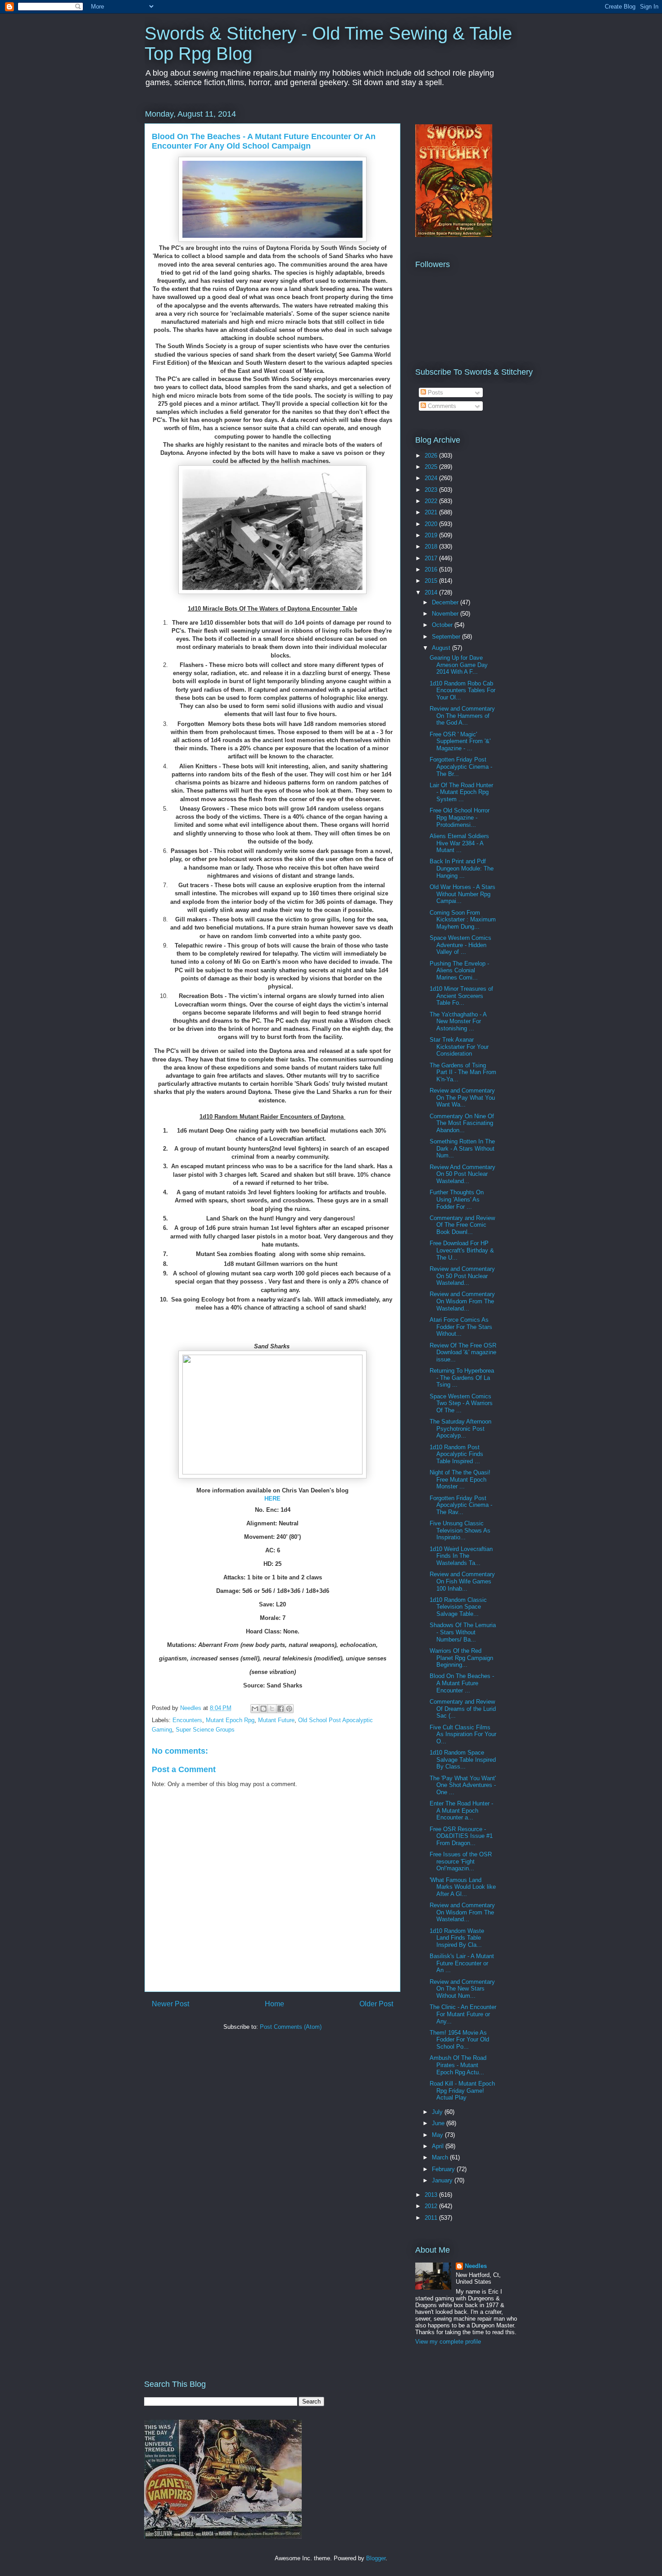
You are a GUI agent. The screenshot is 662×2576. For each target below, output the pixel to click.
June (439, 2123)
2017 (432, 558)
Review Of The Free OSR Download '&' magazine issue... (463, 1352)
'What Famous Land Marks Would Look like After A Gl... (463, 1887)
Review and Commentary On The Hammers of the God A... (462, 716)
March (441, 2157)
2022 (432, 501)
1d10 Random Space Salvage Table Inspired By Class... (463, 1760)
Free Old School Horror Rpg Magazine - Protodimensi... (460, 817)
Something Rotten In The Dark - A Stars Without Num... (462, 1148)
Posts (435, 392)
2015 (432, 581)
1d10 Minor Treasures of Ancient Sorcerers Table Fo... (461, 996)
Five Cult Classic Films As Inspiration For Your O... (463, 1734)
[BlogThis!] (263, 1709)
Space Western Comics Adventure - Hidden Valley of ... (460, 945)
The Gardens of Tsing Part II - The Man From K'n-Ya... (463, 1072)
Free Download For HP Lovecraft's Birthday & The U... (462, 1250)
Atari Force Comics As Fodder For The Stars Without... (461, 1327)
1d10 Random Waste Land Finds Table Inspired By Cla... (457, 1938)
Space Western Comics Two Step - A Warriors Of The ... (461, 1403)
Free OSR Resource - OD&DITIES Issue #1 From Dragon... (461, 1836)
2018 (432, 546)
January (443, 2180)
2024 (432, 478)
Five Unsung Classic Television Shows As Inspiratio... (460, 1530)
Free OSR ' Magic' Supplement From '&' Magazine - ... (460, 741)
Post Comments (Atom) (291, 2027)
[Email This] (255, 1709)
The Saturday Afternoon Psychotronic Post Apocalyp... (460, 1429)
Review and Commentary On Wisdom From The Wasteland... (462, 1301)
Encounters (187, 1720)
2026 (432, 456)
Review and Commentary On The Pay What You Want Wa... (462, 1098)
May (438, 2135)
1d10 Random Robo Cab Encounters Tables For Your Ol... (462, 690)
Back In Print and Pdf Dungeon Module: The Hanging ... (462, 868)
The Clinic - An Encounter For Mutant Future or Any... (463, 2014)
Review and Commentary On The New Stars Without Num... (462, 1989)
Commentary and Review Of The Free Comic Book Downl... (462, 1225)
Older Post (376, 2004)
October (443, 625)
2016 (432, 569)
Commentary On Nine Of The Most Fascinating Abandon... (462, 1123)
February (444, 2169)
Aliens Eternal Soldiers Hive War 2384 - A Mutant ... (459, 843)
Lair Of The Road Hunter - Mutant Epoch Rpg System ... (461, 792)
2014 (432, 592)
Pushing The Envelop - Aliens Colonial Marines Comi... (459, 971)
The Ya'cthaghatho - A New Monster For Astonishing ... (458, 1021)
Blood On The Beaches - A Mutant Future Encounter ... (462, 1683)
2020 (432, 524)
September (447, 637)
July (438, 2112)
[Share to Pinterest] (289, 1709)
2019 (432, 535)
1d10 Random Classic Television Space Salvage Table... (458, 1607)
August (442, 648)
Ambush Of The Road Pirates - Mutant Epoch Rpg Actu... (458, 2065)
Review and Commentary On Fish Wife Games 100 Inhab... (462, 1581)
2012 (432, 2206)
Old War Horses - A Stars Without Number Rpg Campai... (462, 894)
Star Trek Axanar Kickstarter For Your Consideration (459, 1047)
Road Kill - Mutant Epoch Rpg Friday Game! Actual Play (462, 2091)
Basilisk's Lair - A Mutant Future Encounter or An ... (462, 1963)
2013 (432, 2195)
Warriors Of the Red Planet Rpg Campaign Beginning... (461, 1658)
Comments (441, 406)
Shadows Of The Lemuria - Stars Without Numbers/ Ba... (463, 1632)
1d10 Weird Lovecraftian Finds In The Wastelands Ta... (461, 1556)
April (439, 2146)
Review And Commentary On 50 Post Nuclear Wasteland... (462, 1174)
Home (274, 2004)
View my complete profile (448, 2342)
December (446, 602)
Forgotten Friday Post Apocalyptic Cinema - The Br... (461, 766)
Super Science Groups (205, 1730)
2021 (432, 512)
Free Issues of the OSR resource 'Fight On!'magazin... (461, 1861)
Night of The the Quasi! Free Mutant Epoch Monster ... (460, 1479)
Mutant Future (276, 1720)
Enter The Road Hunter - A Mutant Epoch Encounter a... (461, 1810)
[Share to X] (272, 1709)
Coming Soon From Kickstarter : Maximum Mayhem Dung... (463, 920)
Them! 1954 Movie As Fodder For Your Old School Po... (459, 2040)
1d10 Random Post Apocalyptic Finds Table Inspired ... (456, 1454)
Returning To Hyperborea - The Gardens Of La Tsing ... (462, 1378)
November (446, 614)
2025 (432, 467)
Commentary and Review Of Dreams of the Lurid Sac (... (463, 1709)
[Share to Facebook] (281, 1709)
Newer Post (170, 2004)
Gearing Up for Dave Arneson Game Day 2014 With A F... (459, 665)
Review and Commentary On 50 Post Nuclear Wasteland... (462, 1276)
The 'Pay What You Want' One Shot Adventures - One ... (463, 1785)
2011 (432, 2218)
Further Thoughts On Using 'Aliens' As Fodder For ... (457, 1199)
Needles (476, 2266)
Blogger (376, 2558)
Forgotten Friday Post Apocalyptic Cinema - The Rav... (461, 1505)
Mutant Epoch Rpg (230, 1720)
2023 (432, 490)
